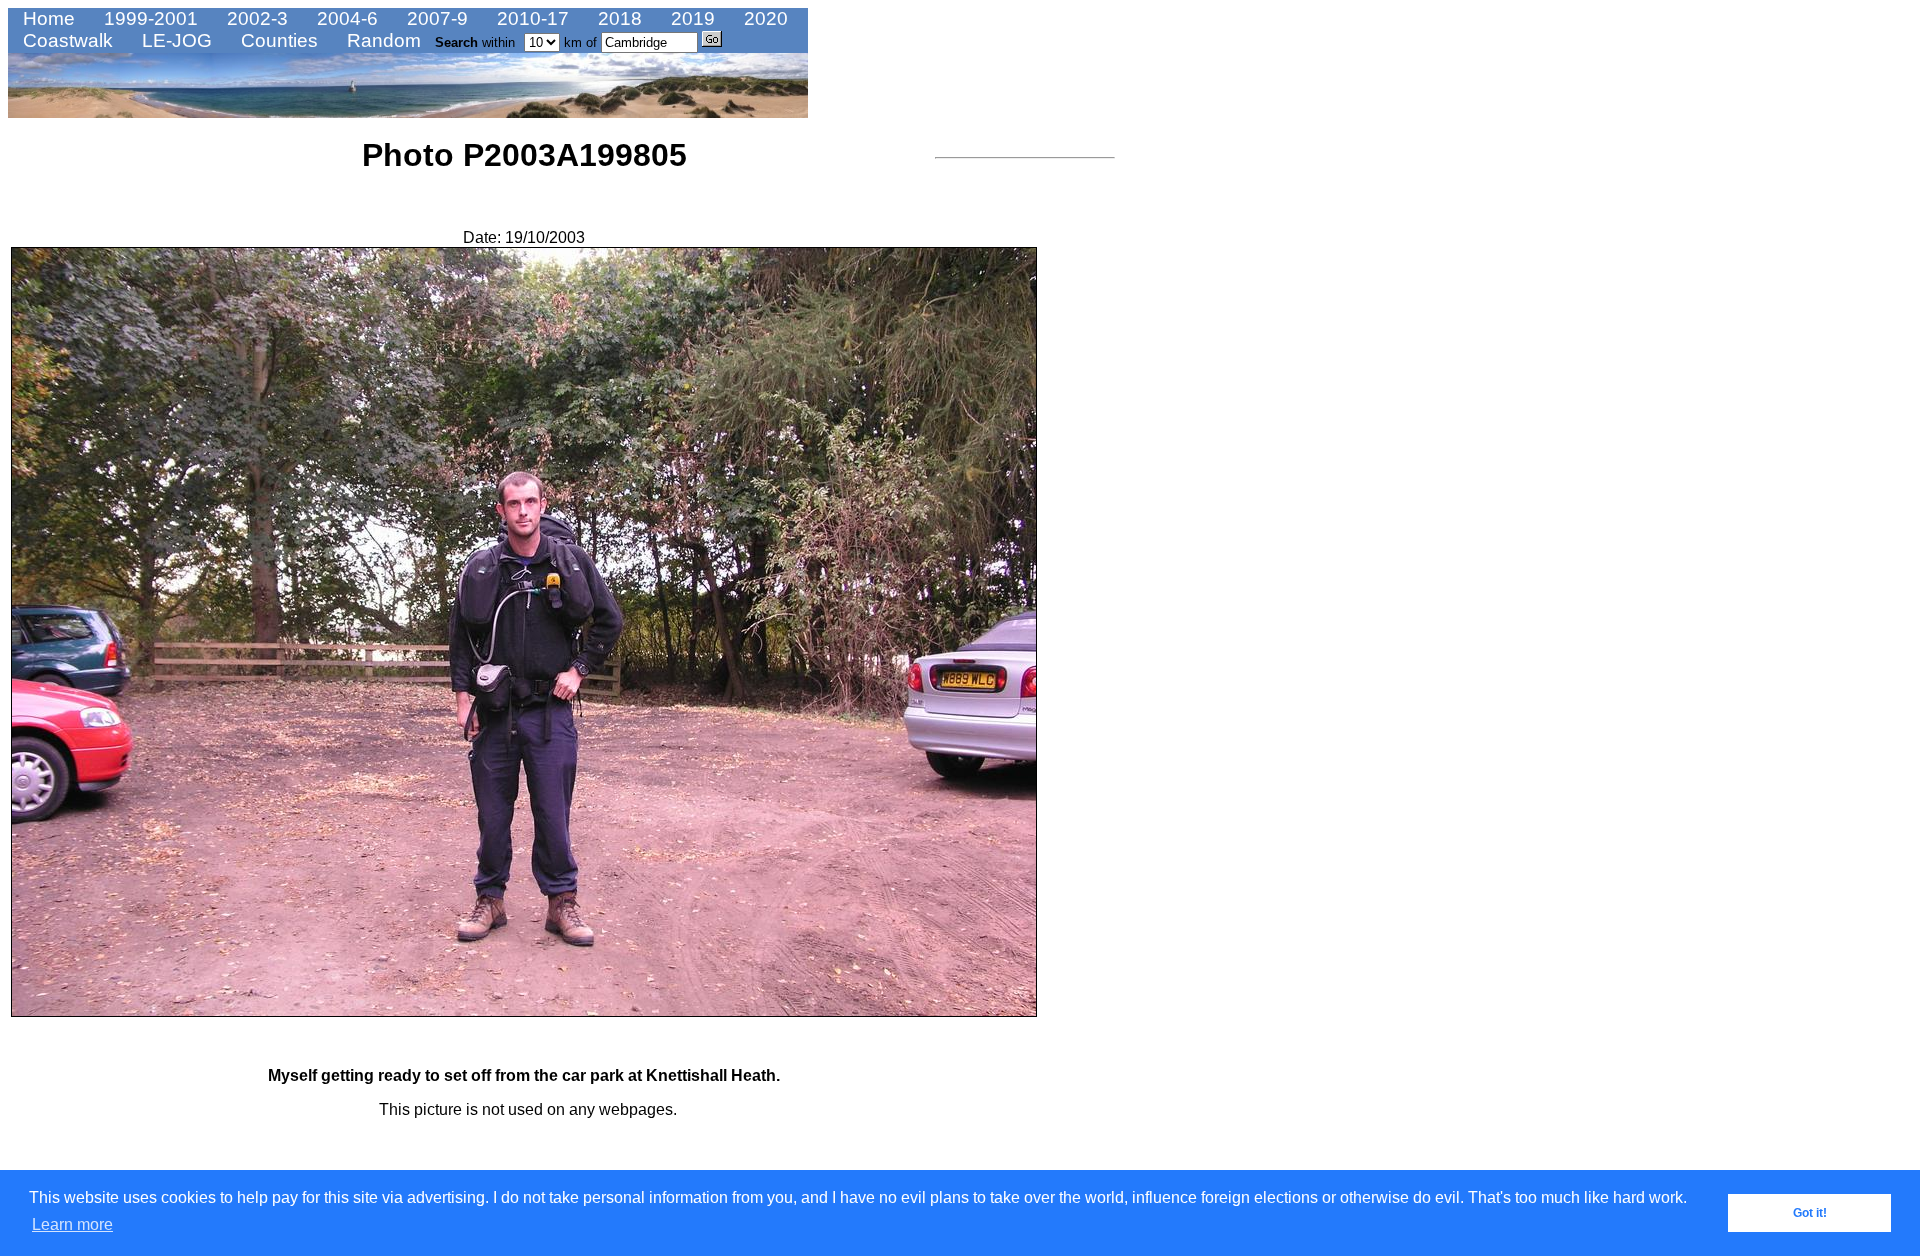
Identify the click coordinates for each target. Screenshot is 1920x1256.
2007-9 (435, 18)
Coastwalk (65, 40)
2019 (690, 18)
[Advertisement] (995, 465)
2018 (617, 18)
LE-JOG (174, 40)
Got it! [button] (1810, 1213)
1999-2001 (148, 18)
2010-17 (530, 18)
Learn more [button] (72, 1224)
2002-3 (255, 18)
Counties (277, 40)
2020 (763, 18)
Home (46, 18)
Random (381, 40)
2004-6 (345, 18)
